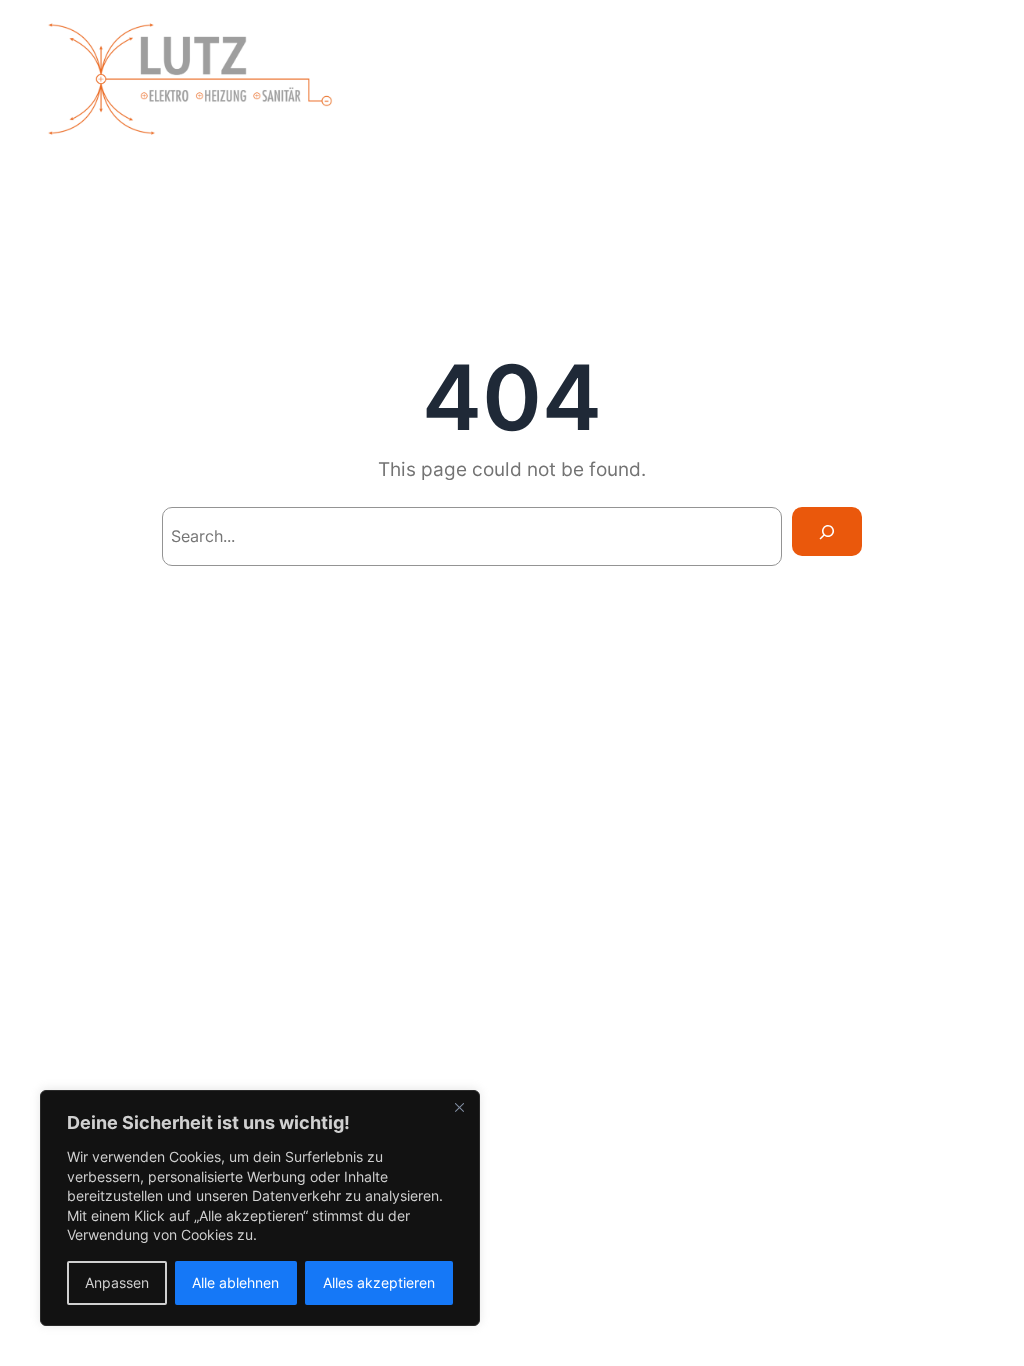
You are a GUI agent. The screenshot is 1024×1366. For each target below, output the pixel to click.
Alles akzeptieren (379, 1282)
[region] (260, 1208)
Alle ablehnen (235, 1282)
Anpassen (117, 1282)
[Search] (827, 531)
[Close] (459, 1107)
